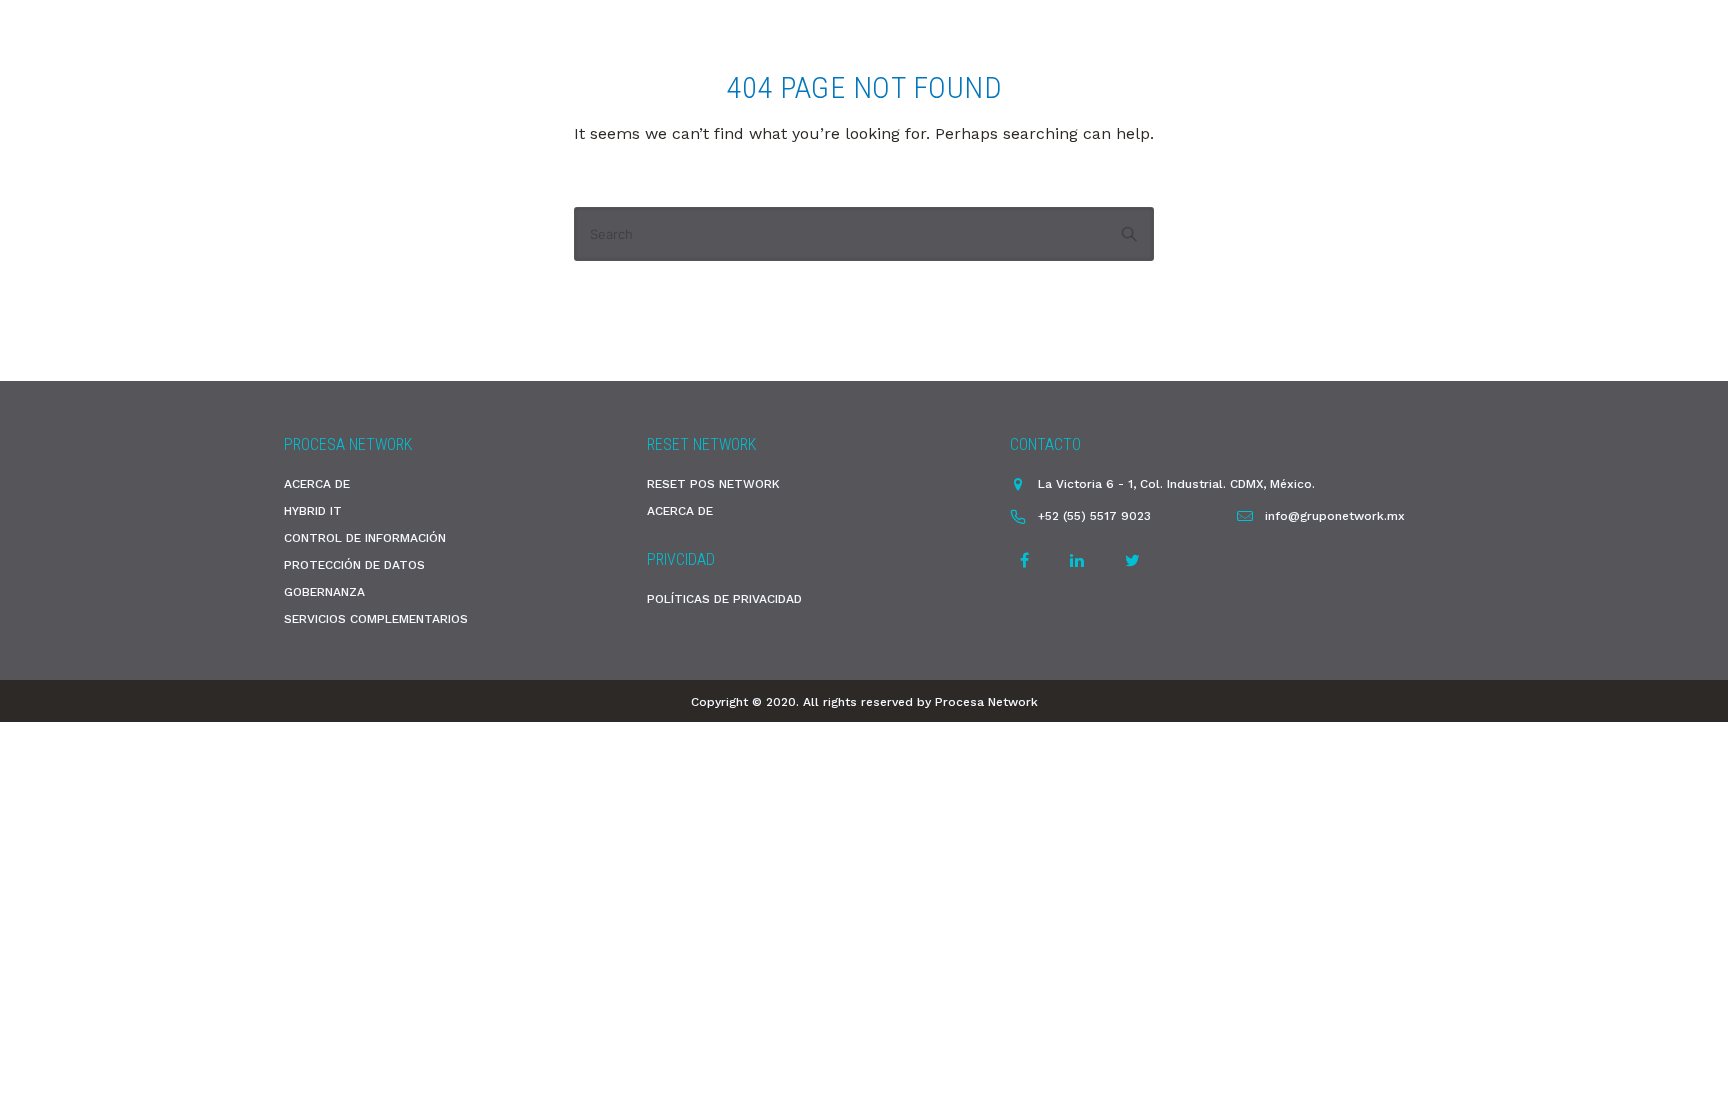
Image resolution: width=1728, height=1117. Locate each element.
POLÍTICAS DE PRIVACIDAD (724, 599)
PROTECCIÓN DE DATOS (354, 565)
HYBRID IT (313, 511)
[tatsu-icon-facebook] (1027, 560)
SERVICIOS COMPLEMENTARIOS (376, 619)
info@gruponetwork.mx (1335, 516)
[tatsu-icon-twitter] (1132, 560)
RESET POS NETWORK (713, 484)
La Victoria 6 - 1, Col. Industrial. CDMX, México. (1176, 484)
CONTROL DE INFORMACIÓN (365, 538)
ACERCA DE (317, 484)
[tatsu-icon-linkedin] (1080, 560)
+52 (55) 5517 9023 (1094, 516)
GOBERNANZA (324, 592)
